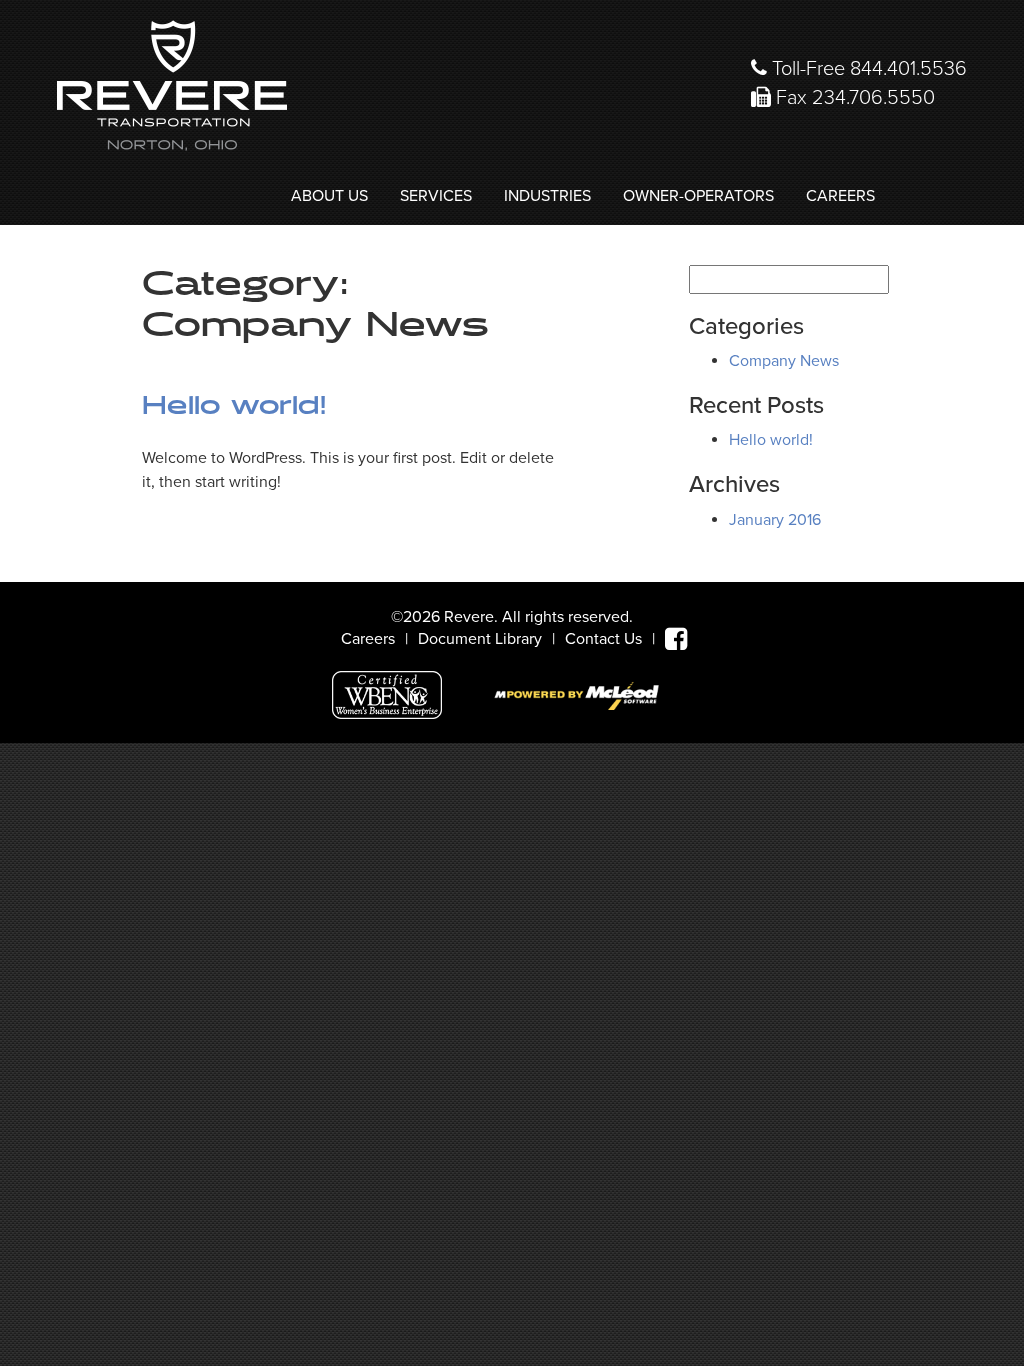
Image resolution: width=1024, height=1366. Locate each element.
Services (436, 196)
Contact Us (603, 639)
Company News (784, 361)
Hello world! (234, 406)
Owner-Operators (698, 196)
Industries (547, 196)
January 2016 (775, 520)
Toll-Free (867, 69)
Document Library (480, 639)
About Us (329, 196)
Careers (840, 196)
